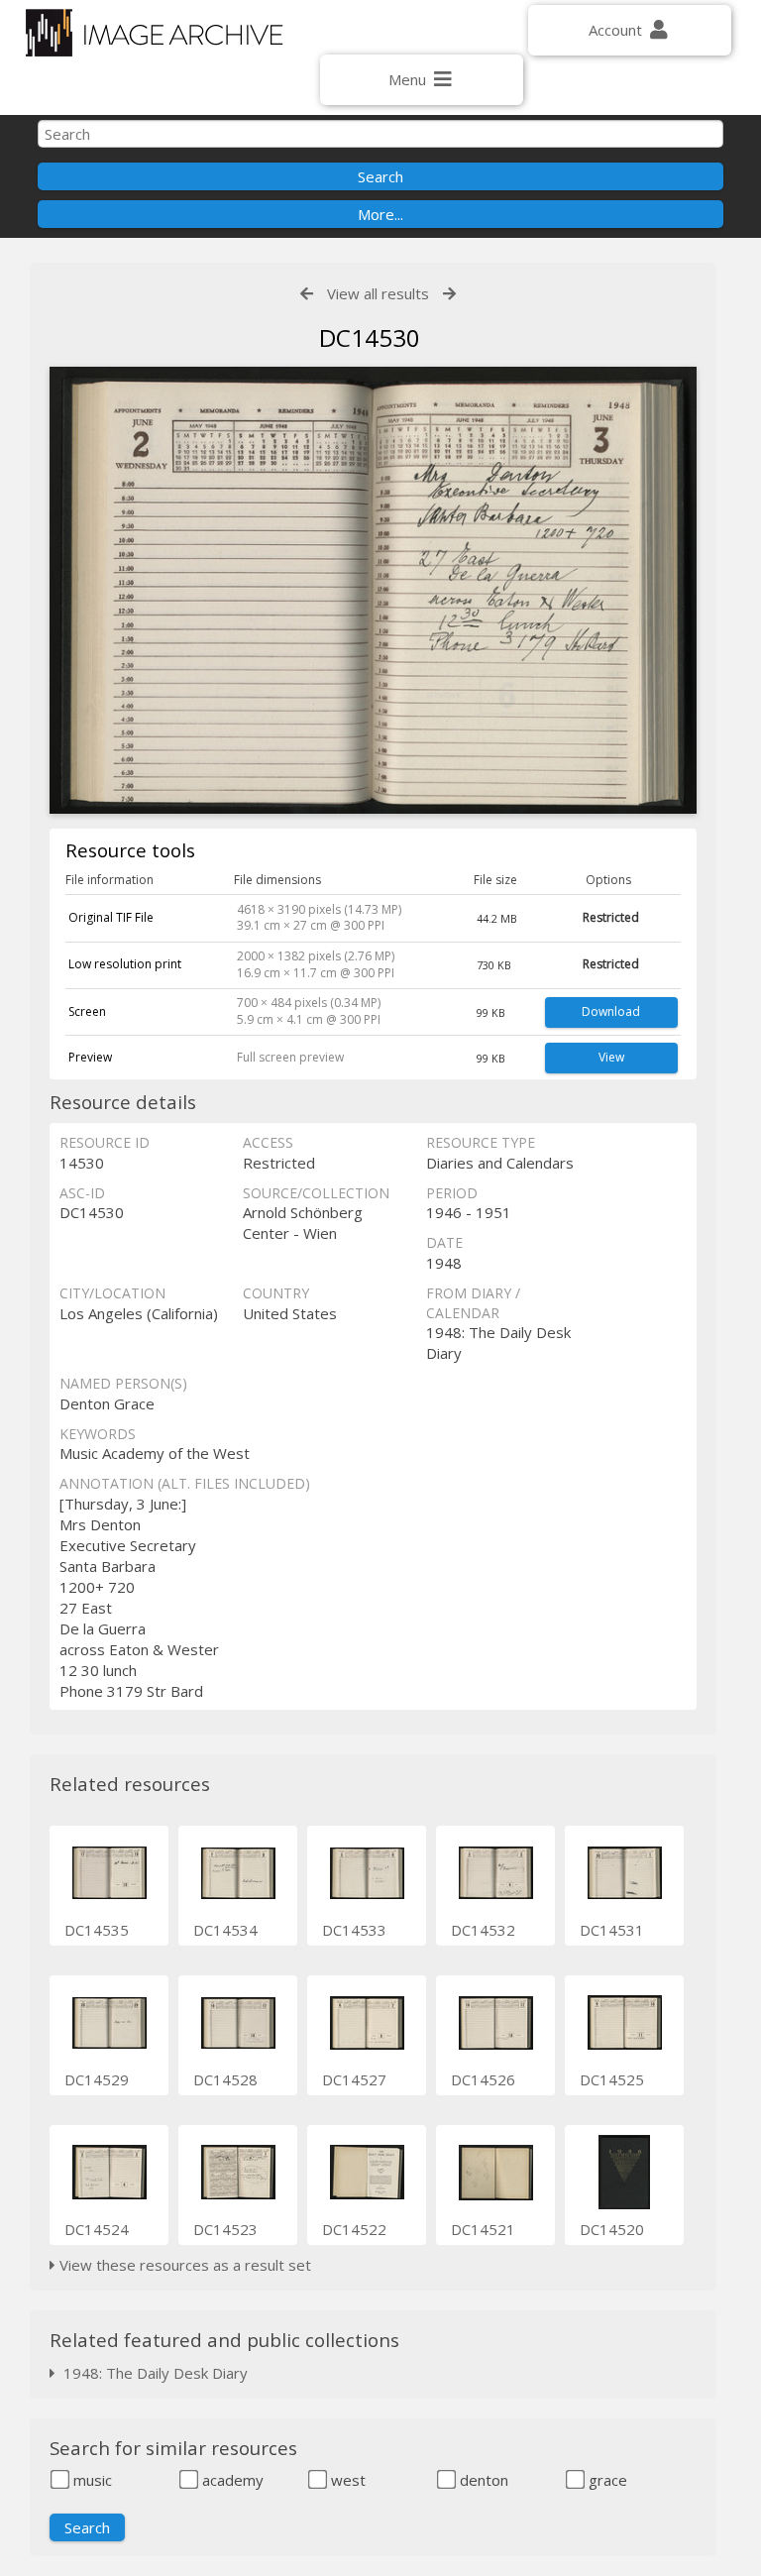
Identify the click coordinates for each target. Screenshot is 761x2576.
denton (482, 2480)
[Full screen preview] (373, 593)
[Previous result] (307, 294)
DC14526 (483, 2079)
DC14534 (225, 1930)
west (346, 2480)
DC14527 (354, 2079)
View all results (378, 293)
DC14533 (354, 1930)
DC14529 (97, 2079)
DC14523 (225, 2229)
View (611, 1057)
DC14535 (97, 1930)
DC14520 (612, 2229)
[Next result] (449, 294)
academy (231, 2480)
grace (606, 2480)
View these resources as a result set (183, 2265)
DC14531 (612, 1930)
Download (611, 1011)
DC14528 (225, 2079)
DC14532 (483, 1930)
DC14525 (612, 2079)
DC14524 (97, 2229)
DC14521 (483, 2229)
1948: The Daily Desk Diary (152, 2373)
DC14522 (354, 2229)
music (91, 2480)
